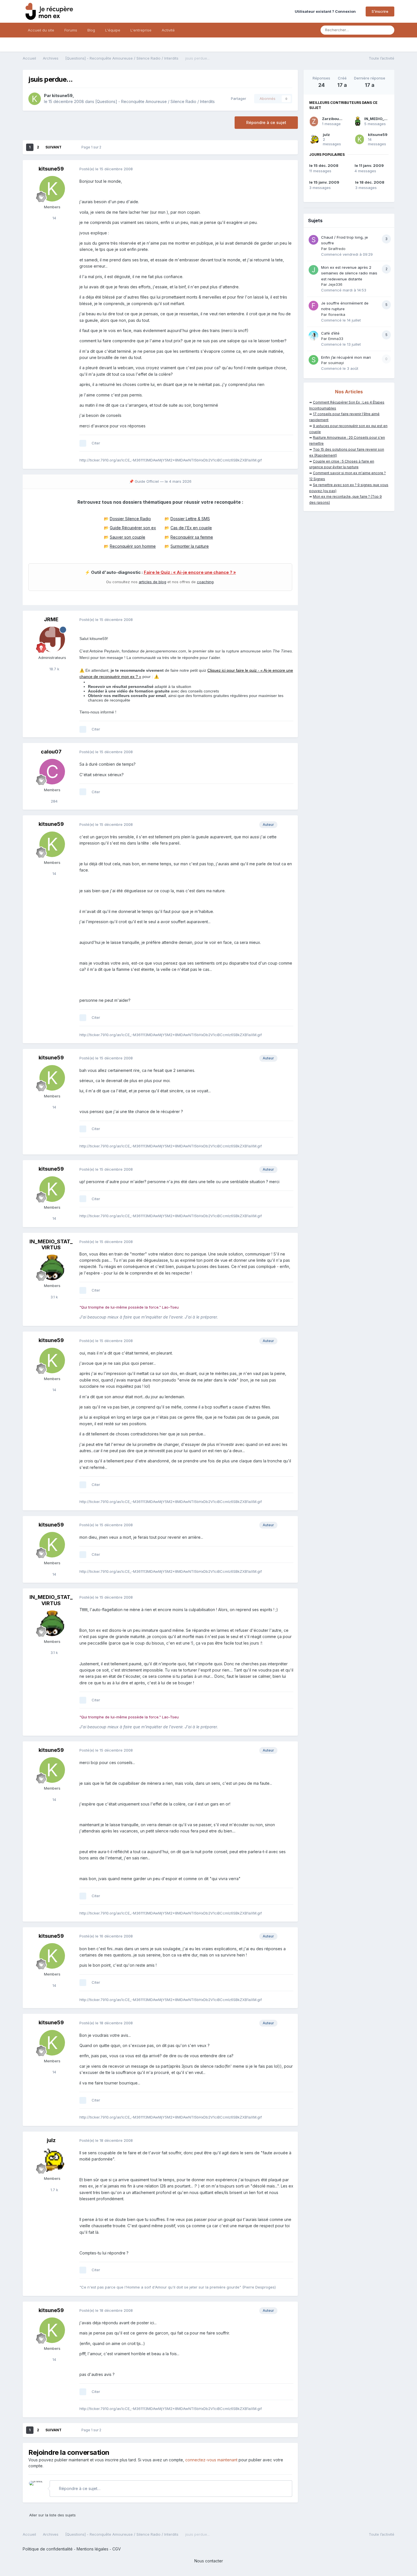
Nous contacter (209, 2561)
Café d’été (330, 333)
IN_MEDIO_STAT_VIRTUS (51, 1245)
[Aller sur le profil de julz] (52, 2160)
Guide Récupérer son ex (133, 528)
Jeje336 (335, 284)
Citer (96, 443)
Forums (71, 30)
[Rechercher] (388, 30)
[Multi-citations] (83, 443)
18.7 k (54, 669)
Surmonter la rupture (190, 546)
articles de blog (152, 582)
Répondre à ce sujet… (79, 2488)
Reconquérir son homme (133, 546)
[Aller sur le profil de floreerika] (313, 306)
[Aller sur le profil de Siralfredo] (313, 240)
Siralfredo (337, 249)
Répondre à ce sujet (266, 122)
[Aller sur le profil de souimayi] (313, 360)
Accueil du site (41, 30)
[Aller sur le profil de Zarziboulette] (314, 121)
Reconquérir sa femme (192, 537)
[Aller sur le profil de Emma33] (313, 336)
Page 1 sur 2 (92, 147)
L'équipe (113, 30)
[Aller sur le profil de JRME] (52, 639)
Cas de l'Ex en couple (191, 528)
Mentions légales (92, 2549)
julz (51, 2140)
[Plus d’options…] (288, 169)
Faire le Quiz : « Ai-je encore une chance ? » (190, 572)
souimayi (336, 363)
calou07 (51, 752)
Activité (168, 30)
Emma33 (336, 339)
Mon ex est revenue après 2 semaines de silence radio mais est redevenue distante (349, 273)
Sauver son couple (128, 537)
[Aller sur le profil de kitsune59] (35, 99)
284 (54, 801)
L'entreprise (141, 30)
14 (54, 218)
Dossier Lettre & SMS (190, 519)
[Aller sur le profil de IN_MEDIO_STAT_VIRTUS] (52, 1267)
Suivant (53, 147)
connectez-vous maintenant (211, 2460)
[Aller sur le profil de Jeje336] (313, 270)
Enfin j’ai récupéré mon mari (346, 357)
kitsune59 (62, 95)
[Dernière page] (69, 147)
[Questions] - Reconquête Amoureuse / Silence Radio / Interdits (155, 101)
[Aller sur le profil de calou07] (52, 772)
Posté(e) (106, 169)
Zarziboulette (335, 119)
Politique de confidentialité (48, 2549)
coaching (205, 582)
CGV (117, 2549)
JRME (51, 619)
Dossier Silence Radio (130, 519)
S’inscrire (380, 11)
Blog (91, 30)
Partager (237, 98)
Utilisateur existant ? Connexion (326, 11)
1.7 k (54, 2190)
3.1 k (54, 1297)
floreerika (337, 314)
